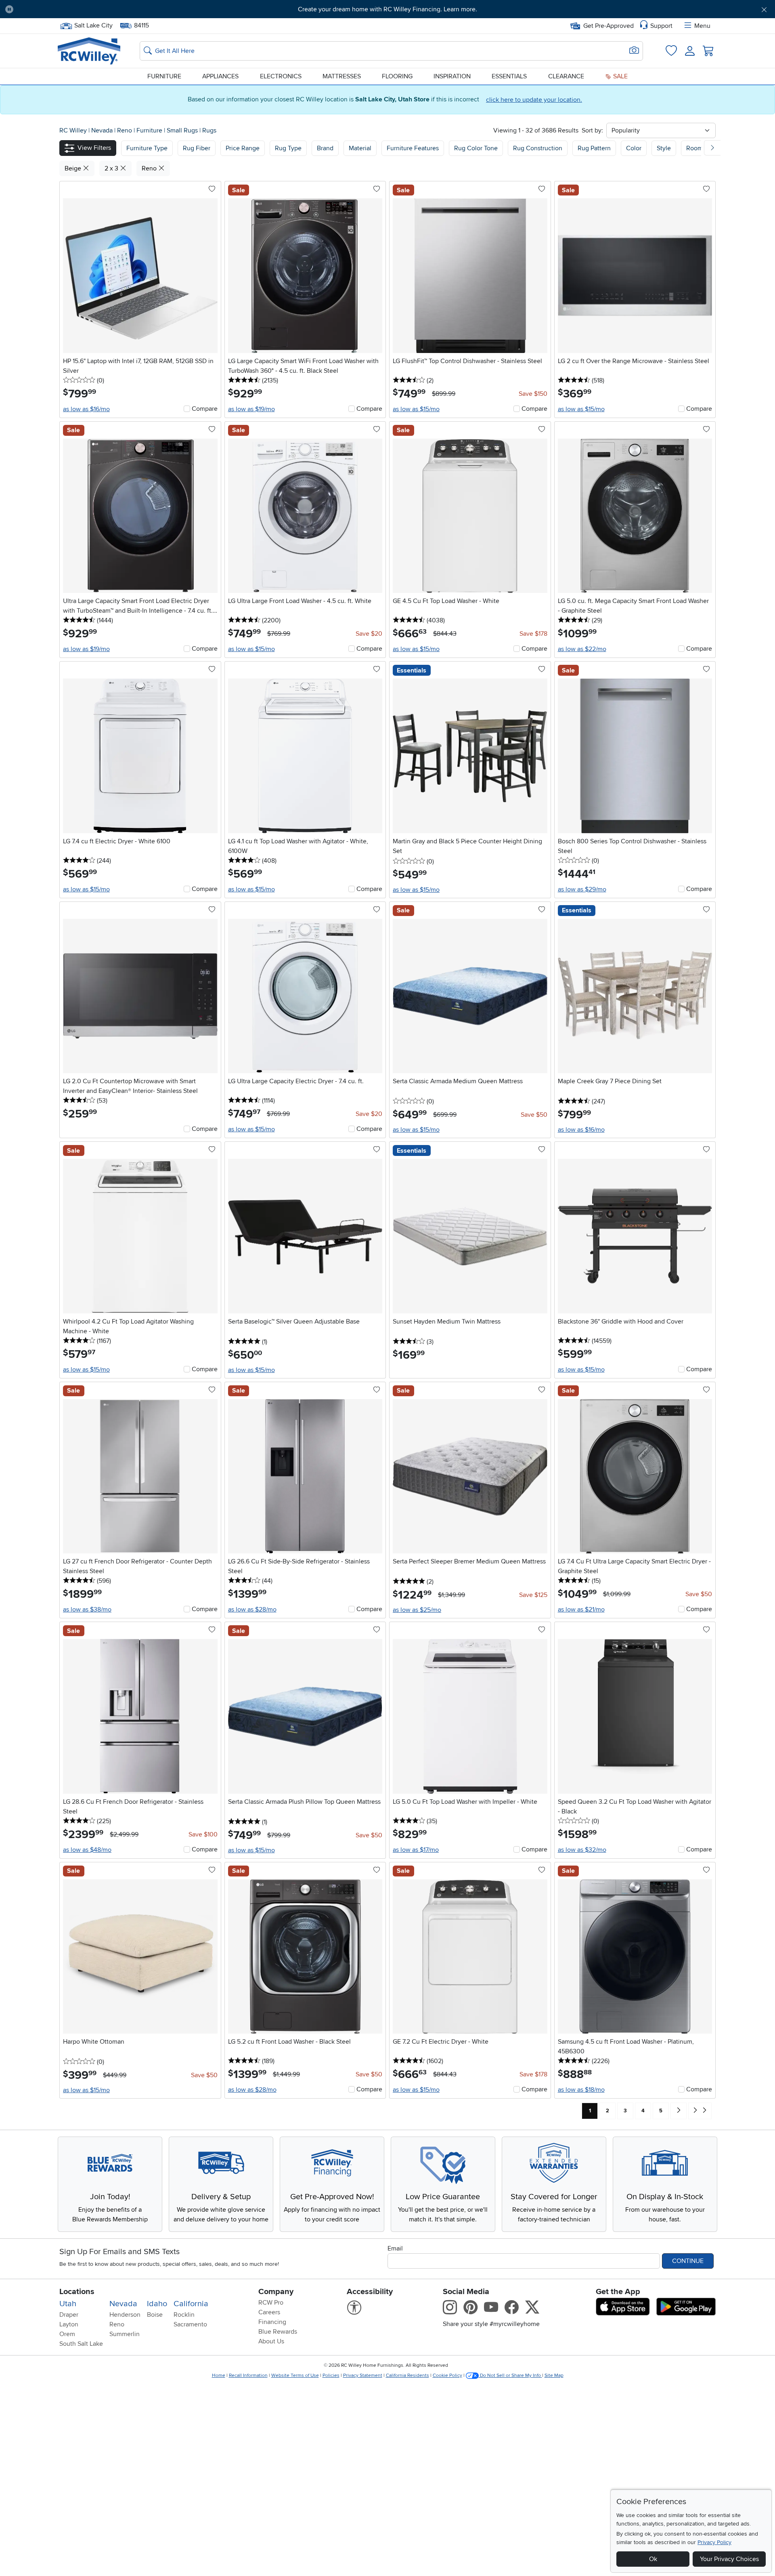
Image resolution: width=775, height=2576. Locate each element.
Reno (125, 130)
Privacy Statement (363, 2375)
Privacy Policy (714, 2542)
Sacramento (190, 2324)
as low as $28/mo (252, 1609)
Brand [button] (325, 148)
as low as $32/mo (582, 1850)
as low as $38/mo (87, 1609)
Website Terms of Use (295, 2375)
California (191, 2304)
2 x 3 (112, 168)
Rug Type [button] (288, 148)
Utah (68, 2304)
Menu (702, 26)
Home (219, 2375)
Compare (205, 409)
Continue (688, 2261)
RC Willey (73, 130)
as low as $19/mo (251, 409)
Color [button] (634, 148)
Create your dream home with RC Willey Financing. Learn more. (387, 9)
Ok (653, 2559)
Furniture (164, 76)
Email (395, 2248)
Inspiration (452, 76)
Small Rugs (183, 130)
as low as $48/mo (87, 1850)
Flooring (397, 76)
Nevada (103, 130)
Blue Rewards (278, 2332)
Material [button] (360, 148)
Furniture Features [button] (413, 148)
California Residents (407, 2375)
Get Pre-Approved (608, 26)
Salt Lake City (93, 25)
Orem (67, 2334)
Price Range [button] (243, 148)
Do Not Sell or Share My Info (510, 2375)
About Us (271, 2341)
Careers (269, 2312)
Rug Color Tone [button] (476, 148)
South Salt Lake (81, 2344)
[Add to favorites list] (212, 189)
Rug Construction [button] (538, 148)
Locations (77, 2292)
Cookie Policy (447, 2375)
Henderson (125, 2315)
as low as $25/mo (417, 1610)
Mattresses (342, 76)
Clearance (566, 76)
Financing (272, 2322)
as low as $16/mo (86, 409)
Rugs (209, 130)
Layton (69, 2324)
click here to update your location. (534, 100)
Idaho (157, 2304)
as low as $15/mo (416, 409)
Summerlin (125, 2334)
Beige (74, 168)
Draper (69, 2315)
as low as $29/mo (582, 889)
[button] (79, 9)
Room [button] (694, 148)
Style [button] (664, 148)
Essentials (509, 76)
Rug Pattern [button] (594, 148)
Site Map (554, 2375)
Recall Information (248, 2375)
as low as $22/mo (582, 649)
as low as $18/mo (581, 2090)
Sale (620, 76)
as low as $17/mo (416, 1850)
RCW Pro (271, 2303)
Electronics (281, 76)
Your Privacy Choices (729, 2559)
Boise (155, 2315)
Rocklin (184, 2315)
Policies (331, 2375)
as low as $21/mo (581, 1609)
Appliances (220, 76)
